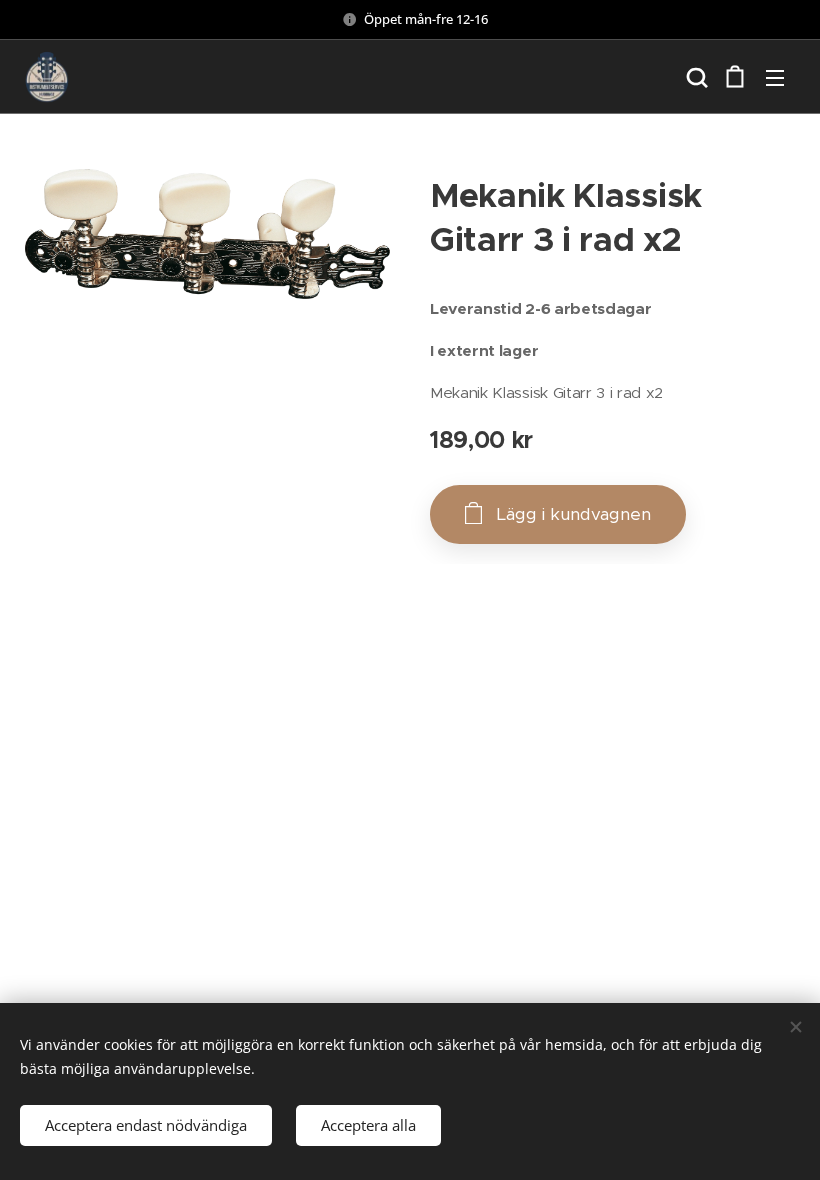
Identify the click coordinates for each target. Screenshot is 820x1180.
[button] (695, 77)
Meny (775, 77)
